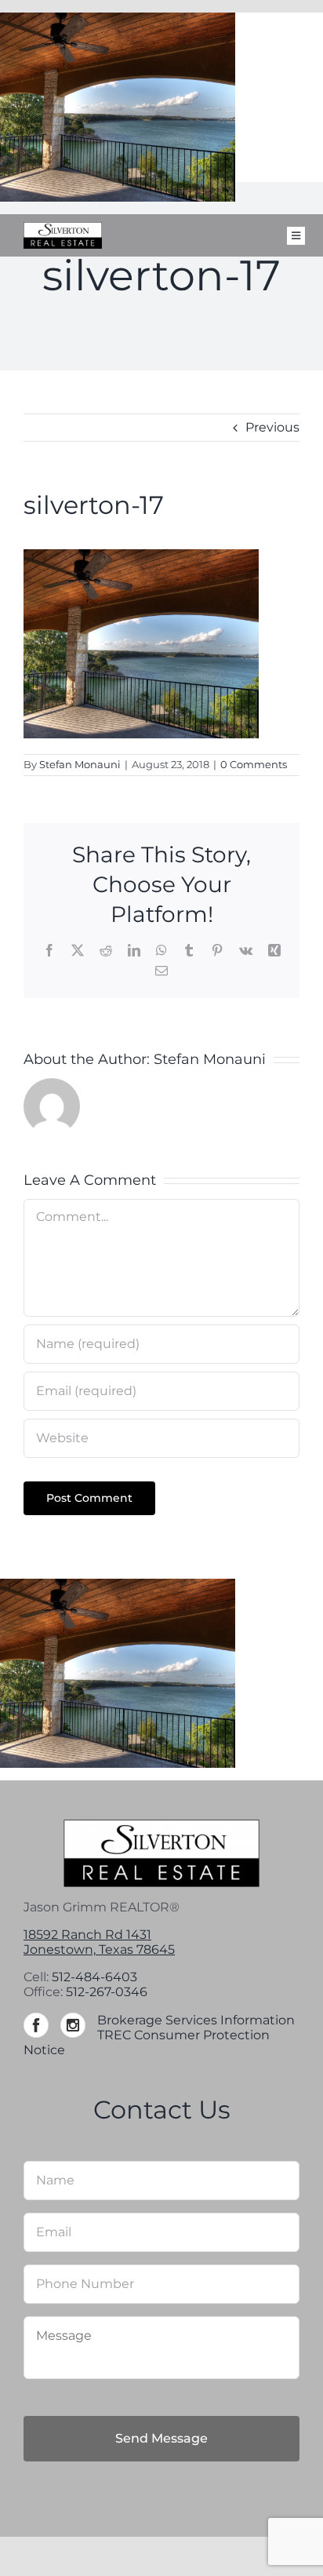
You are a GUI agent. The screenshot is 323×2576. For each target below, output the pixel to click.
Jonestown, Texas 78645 (99, 1949)
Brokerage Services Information (196, 2020)
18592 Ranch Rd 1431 (87, 1935)
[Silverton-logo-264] (63, 228)
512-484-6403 (94, 1977)
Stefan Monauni (80, 764)
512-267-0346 (107, 1992)
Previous (272, 427)
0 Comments (254, 764)
